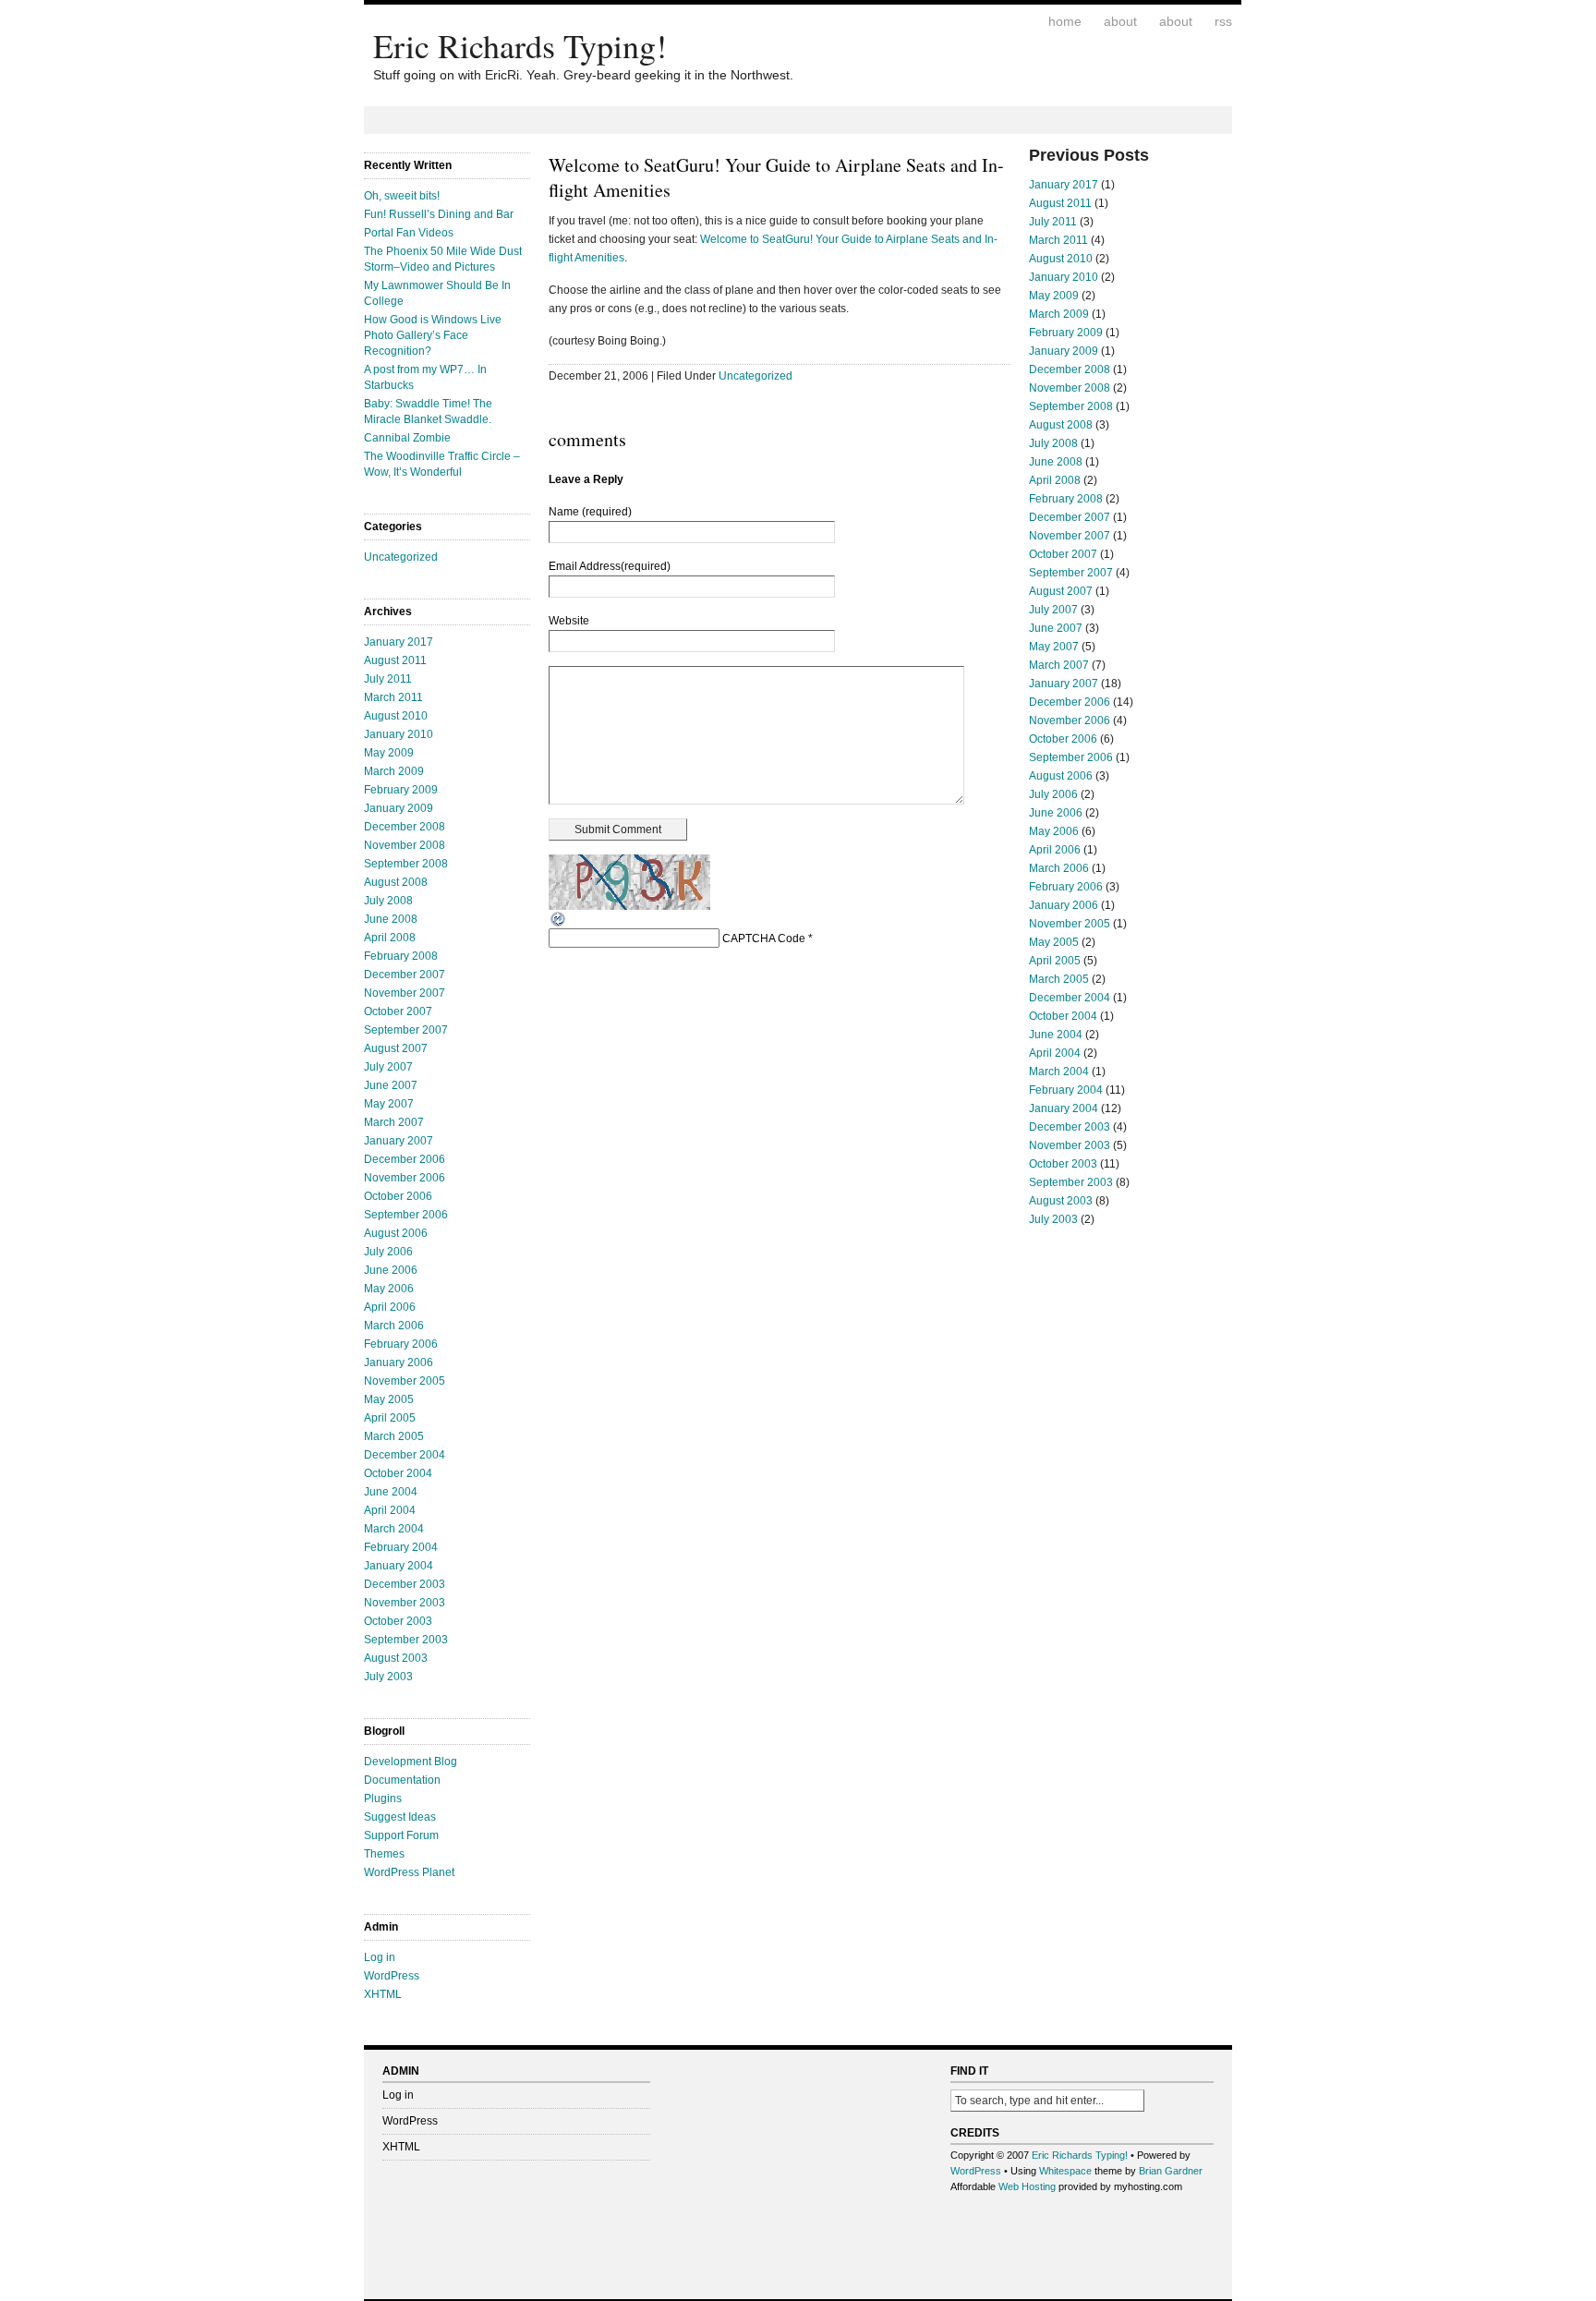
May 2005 (389, 1399)
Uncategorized (401, 557)
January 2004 (399, 1566)
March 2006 (394, 1326)
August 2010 (396, 716)
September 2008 (406, 864)
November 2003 (405, 1603)
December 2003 (405, 1584)
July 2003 (388, 1677)
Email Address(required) (610, 566)
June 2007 (391, 1085)
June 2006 (391, 1270)
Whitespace (1065, 2171)
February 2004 (401, 1547)
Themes (384, 1854)
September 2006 (406, 1215)
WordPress (392, 1976)
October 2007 (398, 1011)
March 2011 (393, 697)
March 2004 (394, 1529)
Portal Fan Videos (409, 233)
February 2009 (401, 790)
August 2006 (396, 1233)
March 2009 (394, 771)
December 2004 (405, 1455)
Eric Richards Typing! (520, 45)
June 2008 (391, 919)
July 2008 (388, 901)
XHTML (383, 1994)
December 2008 (405, 827)
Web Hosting (1027, 2186)
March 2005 (394, 1436)
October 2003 (398, 1621)
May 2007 (389, 1104)
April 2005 (390, 1418)
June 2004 (391, 1492)
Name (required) (590, 512)
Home (1065, 21)
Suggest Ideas (400, 1817)
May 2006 (389, 1289)
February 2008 (401, 956)
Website (569, 621)
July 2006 (388, 1252)
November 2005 (405, 1381)
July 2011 (388, 679)
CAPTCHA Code (764, 939)
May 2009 (389, 753)
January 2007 (399, 1141)
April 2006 (390, 1307)
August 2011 (395, 660)
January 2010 (399, 734)
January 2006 (399, 1362)
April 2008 (390, 938)
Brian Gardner (1171, 2171)
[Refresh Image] (559, 925)
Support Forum (401, 1835)
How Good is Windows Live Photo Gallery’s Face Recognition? (433, 335)
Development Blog (411, 1762)
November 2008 (405, 845)
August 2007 (396, 1048)
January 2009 (399, 808)
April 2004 (390, 1510)
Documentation (402, 1780)
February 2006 (401, 1344)
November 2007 (405, 993)
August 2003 (396, 1658)
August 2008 (396, 882)
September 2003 (406, 1640)
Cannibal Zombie (407, 438)
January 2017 (399, 642)
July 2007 (388, 1067)
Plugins (383, 1798)
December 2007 (405, 975)
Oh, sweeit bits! (402, 196)
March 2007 (394, 1122)
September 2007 (406, 1030)
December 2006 (405, 1159)
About (1120, 21)
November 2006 (405, 1178)
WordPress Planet (409, 1872)
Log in (380, 1957)
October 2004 (398, 1473)
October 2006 (398, 1196)
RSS (1223, 21)
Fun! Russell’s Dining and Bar (439, 214)
